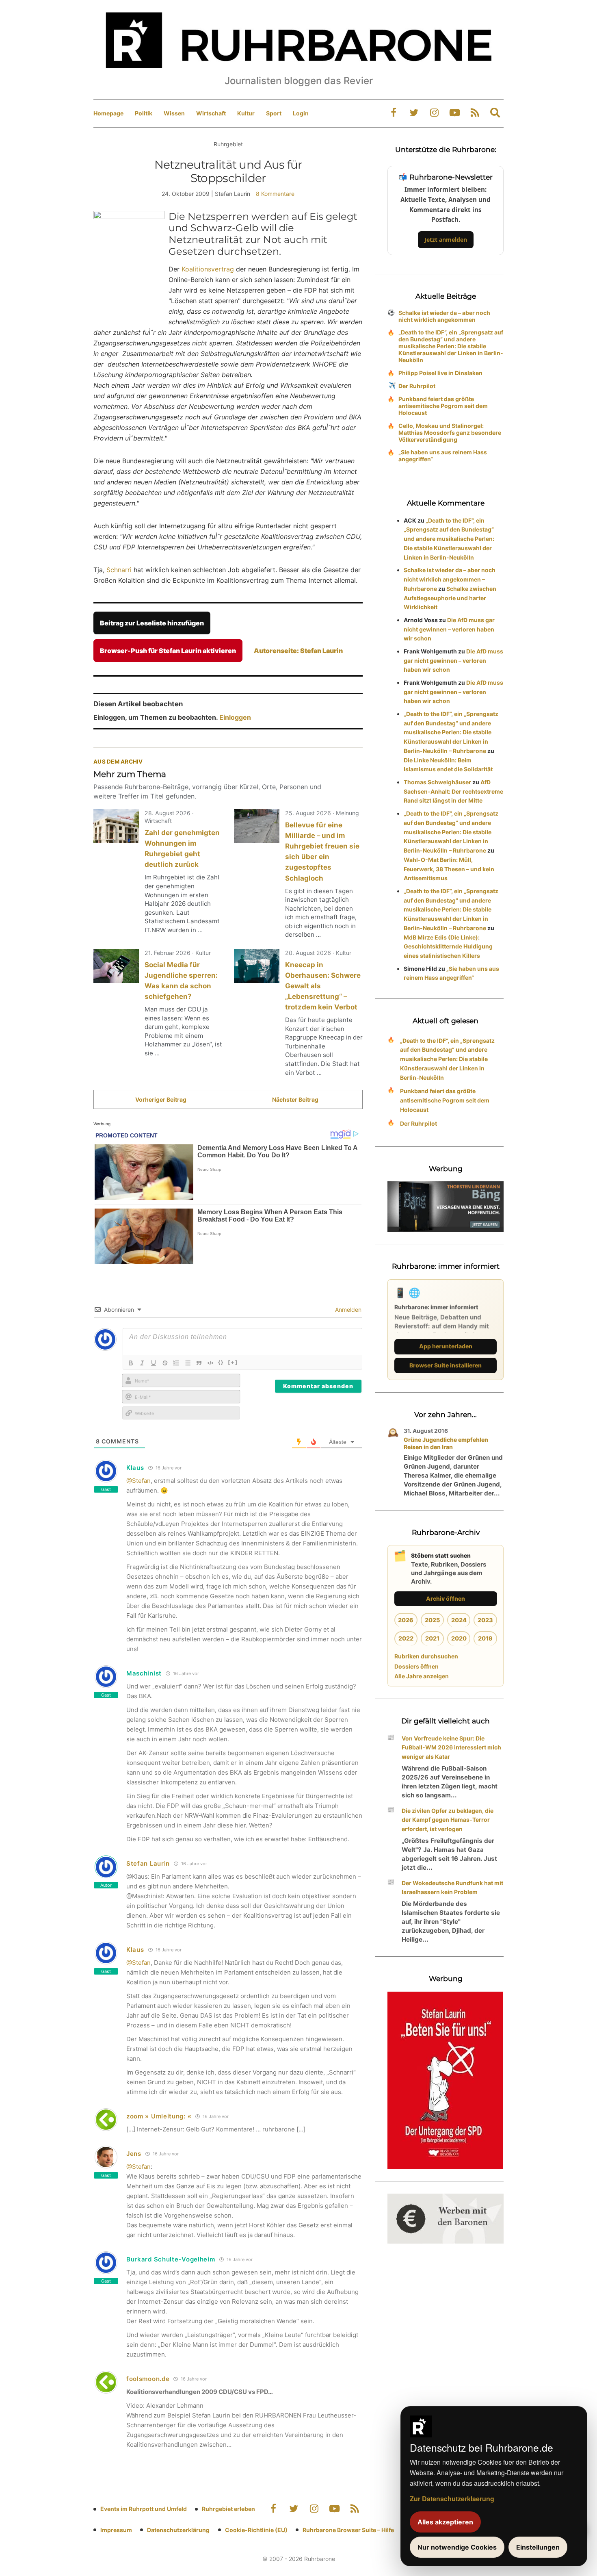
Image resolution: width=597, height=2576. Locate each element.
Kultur (246, 113)
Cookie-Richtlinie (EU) (256, 2530)
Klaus (135, 1950)
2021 (432, 1638)
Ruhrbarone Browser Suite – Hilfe (348, 2530)
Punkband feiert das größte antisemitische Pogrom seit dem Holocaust (443, 406)
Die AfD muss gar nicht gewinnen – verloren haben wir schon (449, 629)
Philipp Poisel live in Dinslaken (440, 373)
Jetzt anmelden (446, 240)
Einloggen (235, 717)
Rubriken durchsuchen (426, 1656)
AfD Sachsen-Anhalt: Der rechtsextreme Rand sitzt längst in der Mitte (453, 791)
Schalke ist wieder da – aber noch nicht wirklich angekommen (444, 316)
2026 (406, 1620)
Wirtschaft (211, 113)
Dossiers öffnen (416, 1666)
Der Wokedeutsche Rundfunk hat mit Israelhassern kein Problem (452, 1888)
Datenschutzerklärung (178, 2530)
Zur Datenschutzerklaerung (452, 2499)
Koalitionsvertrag (208, 269)
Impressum (116, 2530)
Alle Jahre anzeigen (422, 1676)
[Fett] (131, 1363)
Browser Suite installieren (446, 1365)
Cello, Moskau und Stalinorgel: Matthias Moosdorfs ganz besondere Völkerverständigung (450, 433)
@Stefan (138, 1481)
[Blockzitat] (199, 1363)
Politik (144, 113)
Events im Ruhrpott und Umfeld (144, 2509)
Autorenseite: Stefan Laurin (298, 651)
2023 (485, 1620)
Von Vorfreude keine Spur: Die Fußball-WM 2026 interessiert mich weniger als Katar (451, 1748)
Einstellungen (538, 2547)
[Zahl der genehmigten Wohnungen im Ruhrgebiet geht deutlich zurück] (116, 826)
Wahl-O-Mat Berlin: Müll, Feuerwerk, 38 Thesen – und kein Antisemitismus (449, 869)
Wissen (174, 113)
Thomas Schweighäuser (437, 782)
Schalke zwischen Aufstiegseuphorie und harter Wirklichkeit (450, 598)
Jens (134, 2154)
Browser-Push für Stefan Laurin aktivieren (168, 651)
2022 (406, 1638)
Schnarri (119, 570)
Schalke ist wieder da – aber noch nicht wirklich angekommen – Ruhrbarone (450, 579)
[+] (233, 1362)
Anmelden (347, 1310)
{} (221, 1362)
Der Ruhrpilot (417, 386)
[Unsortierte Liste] (188, 1363)
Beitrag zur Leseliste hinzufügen (152, 623)
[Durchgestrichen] (165, 1363)
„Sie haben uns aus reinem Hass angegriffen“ (443, 456)
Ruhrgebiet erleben (228, 2509)
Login (301, 113)
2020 (459, 1638)
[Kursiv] (142, 1363)
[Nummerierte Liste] (176, 1363)
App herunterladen (446, 1346)
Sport (274, 113)
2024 (459, 1620)
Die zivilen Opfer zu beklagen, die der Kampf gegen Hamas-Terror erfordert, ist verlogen (448, 1820)
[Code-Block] (210, 1363)
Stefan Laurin (148, 1863)
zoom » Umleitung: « (159, 2116)
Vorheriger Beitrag (161, 1099)
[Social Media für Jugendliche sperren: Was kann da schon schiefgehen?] (116, 966)
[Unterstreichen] (154, 1363)
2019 (485, 1638)
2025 (432, 1620)
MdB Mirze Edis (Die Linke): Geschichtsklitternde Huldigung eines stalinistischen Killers (448, 947)
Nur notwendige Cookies (457, 2547)
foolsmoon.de (148, 2379)
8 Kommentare (275, 194)
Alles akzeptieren (445, 2522)
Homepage (108, 113)
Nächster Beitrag (295, 1099)
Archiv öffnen (446, 1598)
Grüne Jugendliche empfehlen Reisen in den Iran (446, 1443)
